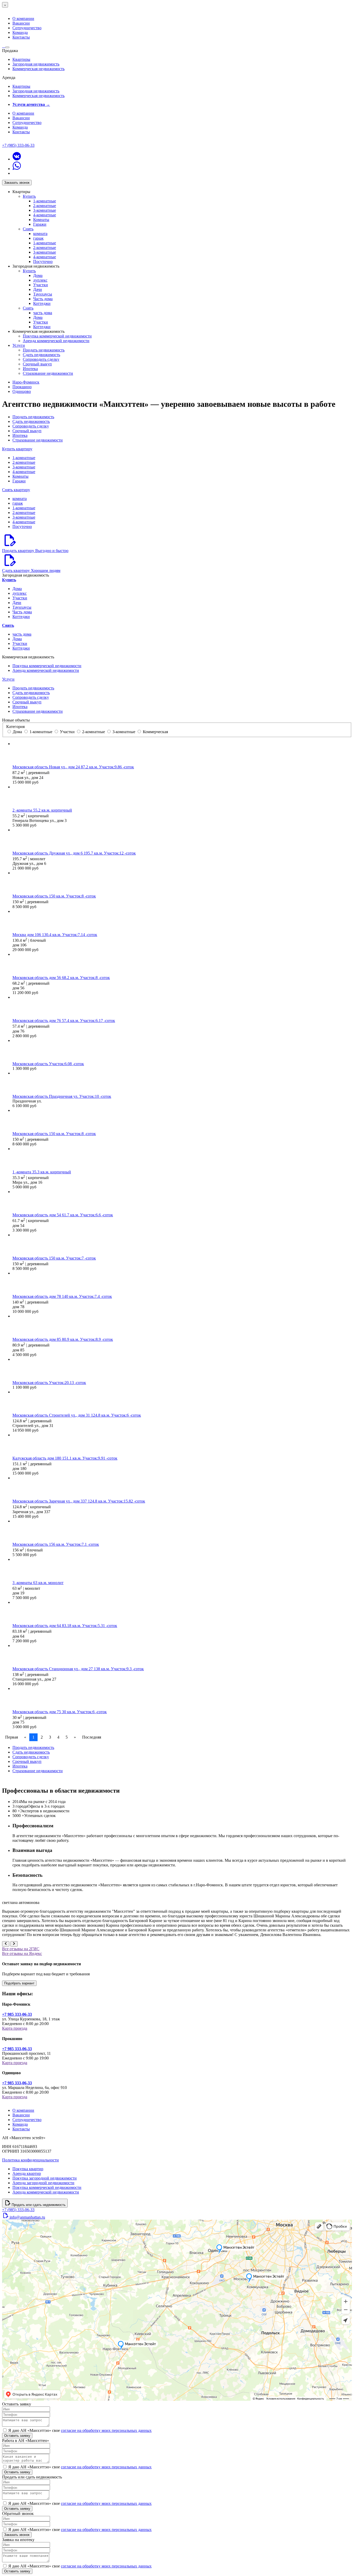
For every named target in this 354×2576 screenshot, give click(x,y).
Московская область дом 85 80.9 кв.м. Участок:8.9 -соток (63, 1339)
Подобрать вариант (19, 1983)
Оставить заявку (17, 2436)
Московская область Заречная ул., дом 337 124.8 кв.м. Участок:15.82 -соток (79, 1501)
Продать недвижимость (44, 350)
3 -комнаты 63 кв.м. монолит (38, 1583)
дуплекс (40, 280)
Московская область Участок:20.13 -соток (49, 1383)
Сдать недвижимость (41, 355)
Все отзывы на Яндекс (22, 1953)
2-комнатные (45, 206)
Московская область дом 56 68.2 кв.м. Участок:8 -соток (61, 978)
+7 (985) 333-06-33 (18, 145)
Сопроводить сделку (41, 359)
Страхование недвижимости (48, 373)
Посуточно (43, 262)
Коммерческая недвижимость (38, 69)
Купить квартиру (17, 449)
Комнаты (41, 220)
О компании (23, 19)
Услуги (19, 345)
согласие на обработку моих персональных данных (106, 2430)
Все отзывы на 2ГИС (21, 1949)
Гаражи (40, 224)
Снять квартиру (16, 490)
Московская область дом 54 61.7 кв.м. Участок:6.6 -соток (63, 1215)
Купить (29, 196)
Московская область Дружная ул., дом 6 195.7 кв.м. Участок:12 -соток (74, 853)
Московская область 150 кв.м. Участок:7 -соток (54, 1258)
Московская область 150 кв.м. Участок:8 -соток (54, 896)
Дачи (38, 289)
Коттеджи (42, 303)
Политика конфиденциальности (30, 2160)
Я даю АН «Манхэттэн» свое (80, 2430)
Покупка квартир (28, 2169)
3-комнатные (45, 210)
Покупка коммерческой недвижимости (57, 336)
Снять (28, 229)
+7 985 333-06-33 (17, 2014)
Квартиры (21, 59)
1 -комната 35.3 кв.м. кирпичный (42, 1172)
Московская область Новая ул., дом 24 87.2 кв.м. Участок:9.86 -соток (73, 767)
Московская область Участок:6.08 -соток (48, 1064)
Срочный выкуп (37, 364)
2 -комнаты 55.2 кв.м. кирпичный (42, 810)
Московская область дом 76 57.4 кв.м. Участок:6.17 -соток (64, 1021)
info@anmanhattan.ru (27, 2217)
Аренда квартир (27, 2173)
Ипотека (30, 369)
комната (40, 234)
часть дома (43, 313)
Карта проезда (15, 2028)
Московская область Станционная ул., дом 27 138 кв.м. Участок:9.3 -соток (78, 1669)
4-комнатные (45, 215)
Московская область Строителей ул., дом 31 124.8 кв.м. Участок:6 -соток (77, 1415)
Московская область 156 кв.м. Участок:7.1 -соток (56, 1544)
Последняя (92, 1737)
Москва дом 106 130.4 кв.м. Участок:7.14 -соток (55, 935)
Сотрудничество (27, 28)
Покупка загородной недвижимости (45, 2178)
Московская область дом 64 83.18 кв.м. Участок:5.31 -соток (65, 1626)
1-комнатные (45, 201)
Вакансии (21, 23)
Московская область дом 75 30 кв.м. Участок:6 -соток (60, 1712)
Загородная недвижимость (36, 64)
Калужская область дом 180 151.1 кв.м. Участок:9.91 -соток (65, 1458)
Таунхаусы (43, 294)
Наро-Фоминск (26, 382)
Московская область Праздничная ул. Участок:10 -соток (62, 1096)
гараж (38, 238)
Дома (38, 275)
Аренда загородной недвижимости (43, 2183)
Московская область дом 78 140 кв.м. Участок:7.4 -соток (62, 1296)
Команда (20, 32)
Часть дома (43, 299)
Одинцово (22, 391)
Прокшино (22, 387)
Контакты (21, 37)
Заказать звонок (17, 183)
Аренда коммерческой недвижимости (56, 341)
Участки (41, 285)
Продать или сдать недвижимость (39, 2205)
